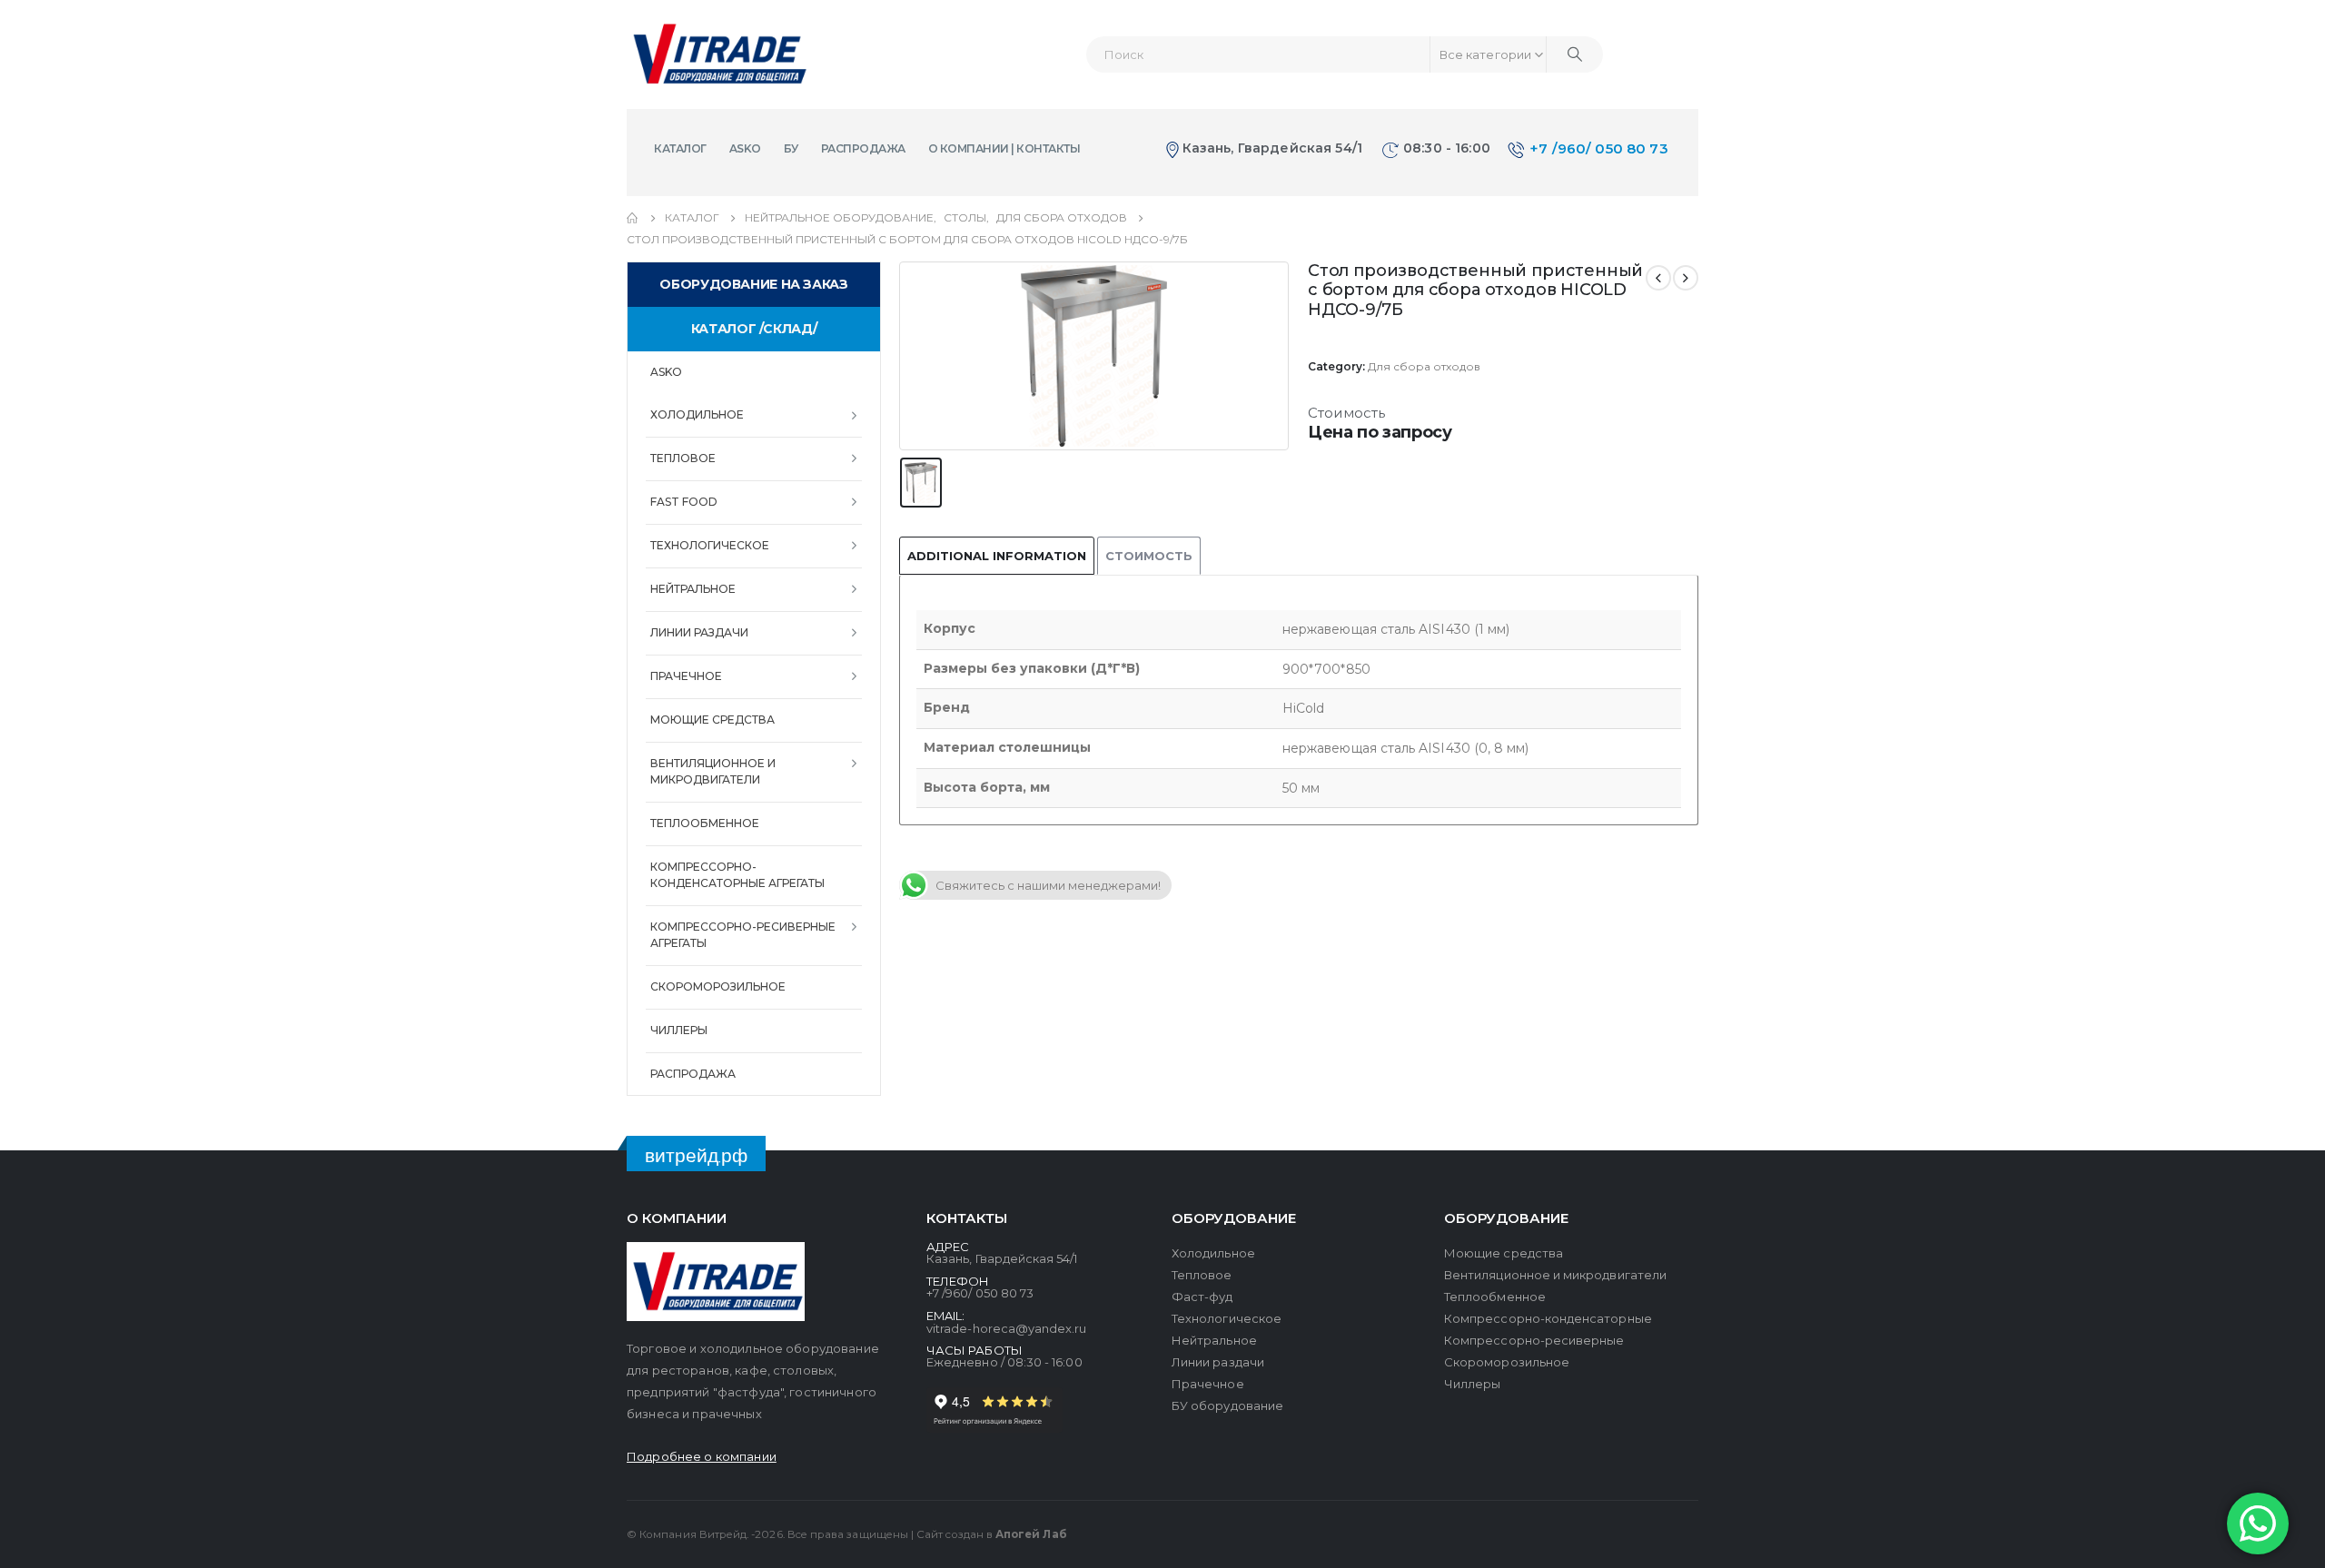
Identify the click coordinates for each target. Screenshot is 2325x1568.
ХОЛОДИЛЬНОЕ (697, 414)
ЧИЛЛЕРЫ (679, 1030)
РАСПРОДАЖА (863, 148)
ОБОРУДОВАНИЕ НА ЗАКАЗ (753, 284)
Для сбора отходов (1424, 366)
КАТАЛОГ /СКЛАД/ (754, 329)
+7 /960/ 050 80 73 (1599, 148)
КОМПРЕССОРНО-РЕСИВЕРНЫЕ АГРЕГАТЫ (743, 935)
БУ (791, 148)
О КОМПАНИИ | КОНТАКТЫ (1004, 148)
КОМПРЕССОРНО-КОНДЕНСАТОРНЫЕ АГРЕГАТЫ (737, 875)
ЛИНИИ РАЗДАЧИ (699, 632)
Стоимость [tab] (1149, 556)
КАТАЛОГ (680, 148)
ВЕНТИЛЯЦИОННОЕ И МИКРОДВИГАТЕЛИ (713, 771)
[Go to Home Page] (633, 218)
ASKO (745, 148)
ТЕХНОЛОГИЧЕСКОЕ (710, 545)
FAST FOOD (684, 502)
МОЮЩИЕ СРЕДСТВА (712, 720)
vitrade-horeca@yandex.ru (1007, 1328)
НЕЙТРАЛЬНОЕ (693, 589)
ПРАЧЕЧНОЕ (686, 676)
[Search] (1575, 54)
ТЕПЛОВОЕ (683, 458)
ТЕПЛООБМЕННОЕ (705, 823)
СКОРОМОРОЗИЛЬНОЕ (718, 986)
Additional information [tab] (997, 556)
